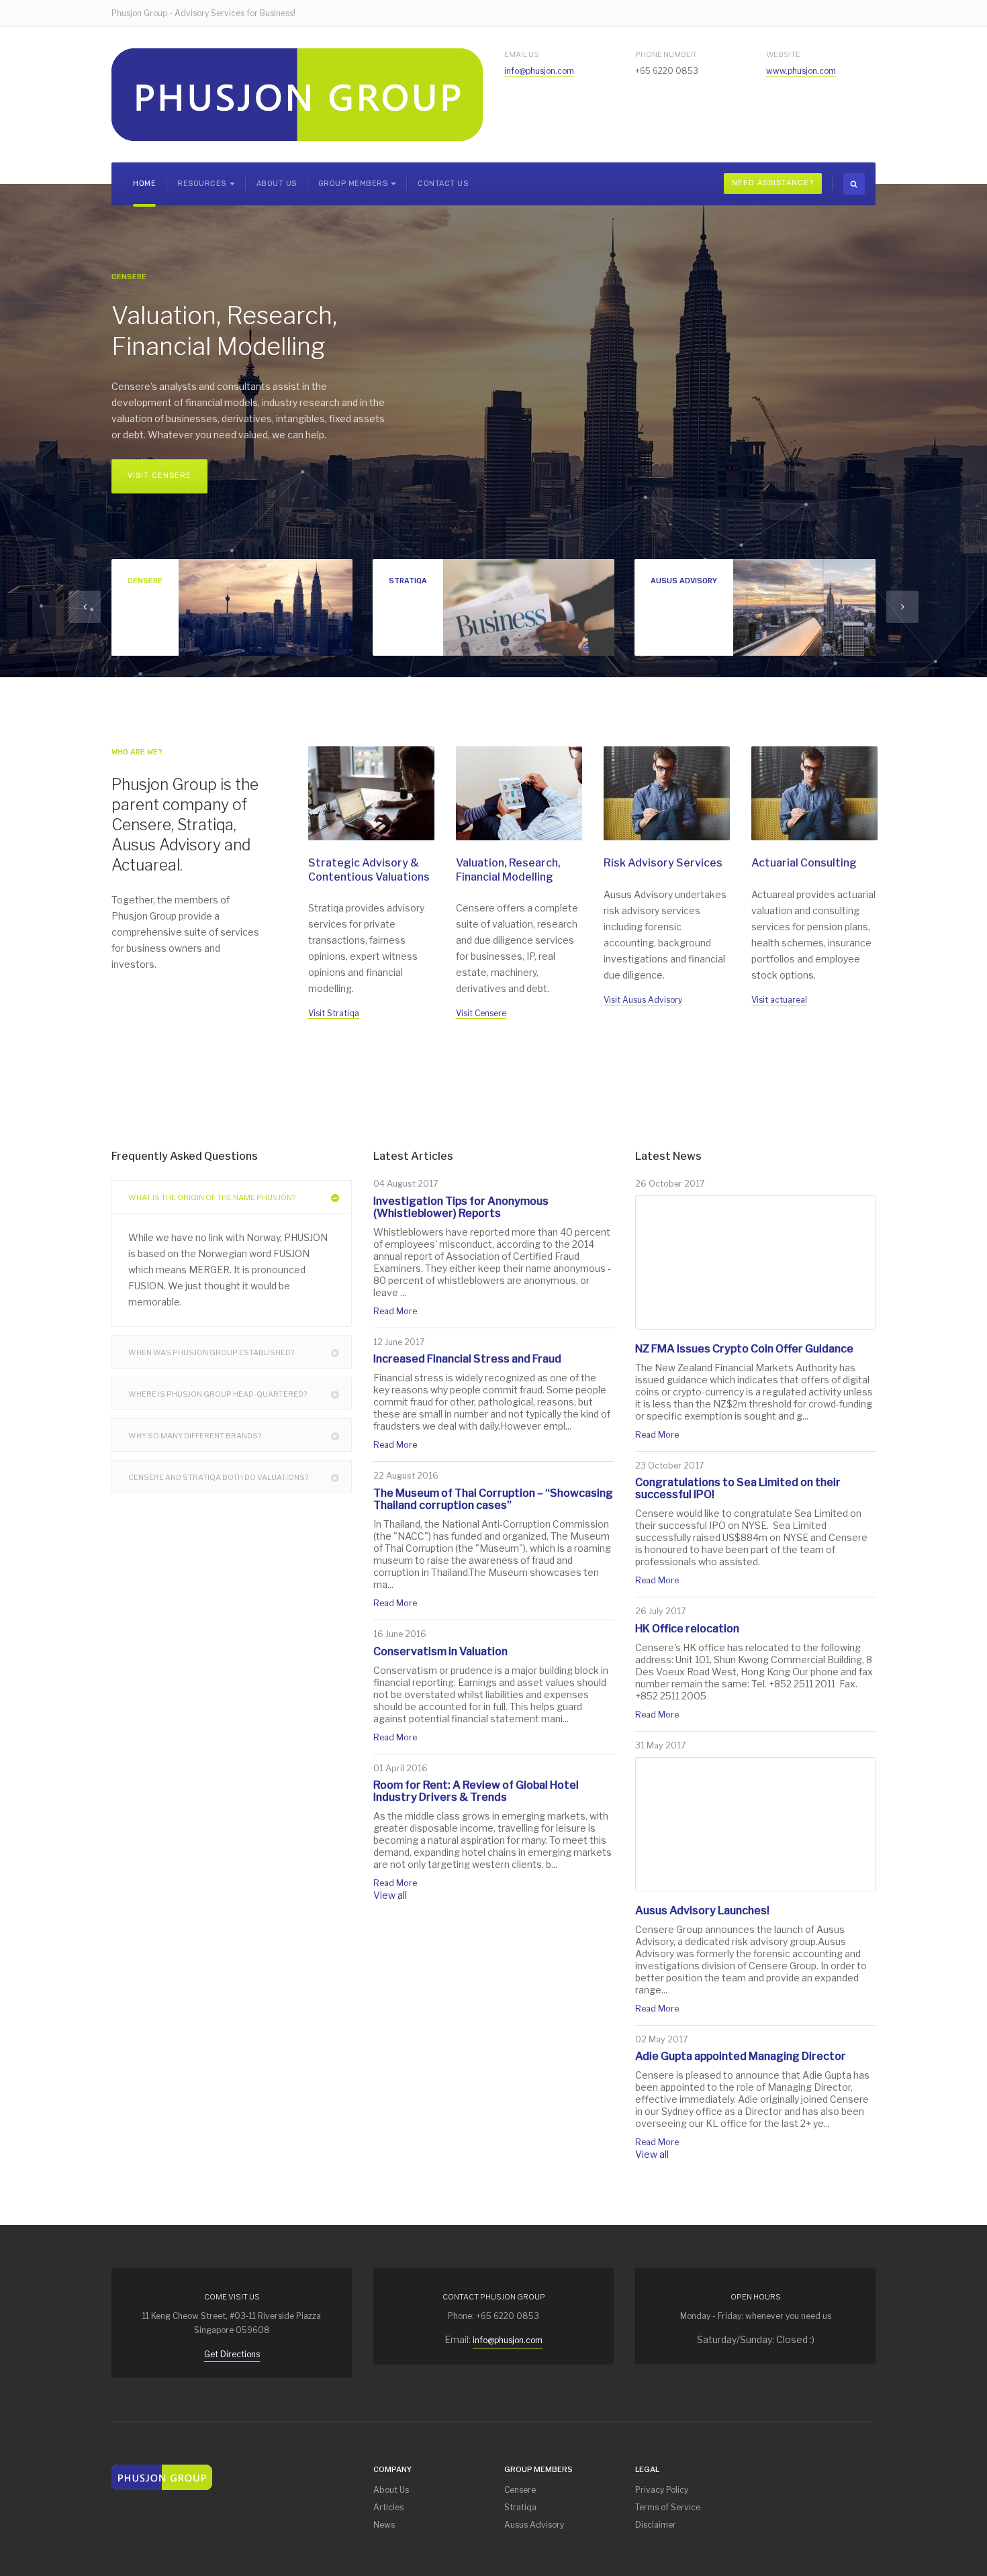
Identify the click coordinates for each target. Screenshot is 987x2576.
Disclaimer (656, 2525)
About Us (277, 184)
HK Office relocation (687, 1629)
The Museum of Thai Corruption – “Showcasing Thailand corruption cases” (493, 1499)
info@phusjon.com (539, 71)
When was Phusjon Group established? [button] (211, 1352)
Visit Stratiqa (334, 1013)
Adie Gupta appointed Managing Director (741, 2056)
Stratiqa (520, 2507)
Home (144, 184)
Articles (388, 2507)
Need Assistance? (773, 183)
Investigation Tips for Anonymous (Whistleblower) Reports (461, 1207)
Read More (395, 1311)
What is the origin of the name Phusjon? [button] (212, 1197)
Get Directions (232, 2354)
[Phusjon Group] (297, 95)
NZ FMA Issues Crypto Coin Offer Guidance (744, 1349)
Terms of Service (668, 2507)
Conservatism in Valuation (440, 1651)
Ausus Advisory (534, 2525)
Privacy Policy (662, 2490)
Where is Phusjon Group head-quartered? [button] (218, 1394)
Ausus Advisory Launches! (702, 1911)
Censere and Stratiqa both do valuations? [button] (218, 1477)
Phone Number (666, 54)
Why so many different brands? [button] (195, 1436)
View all (390, 1895)
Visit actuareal (779, 1000)
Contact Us (443, 184)
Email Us (522, 54)
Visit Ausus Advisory (643, 1000)
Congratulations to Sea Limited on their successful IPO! (738, 1488)
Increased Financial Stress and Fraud (467, 1359)
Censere (520, 2490)
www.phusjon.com (801, 71)
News (384, 2525)
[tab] (232, 1197)
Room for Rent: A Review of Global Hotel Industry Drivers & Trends (476, 1791)
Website (783, 54)
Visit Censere (159, 476)
